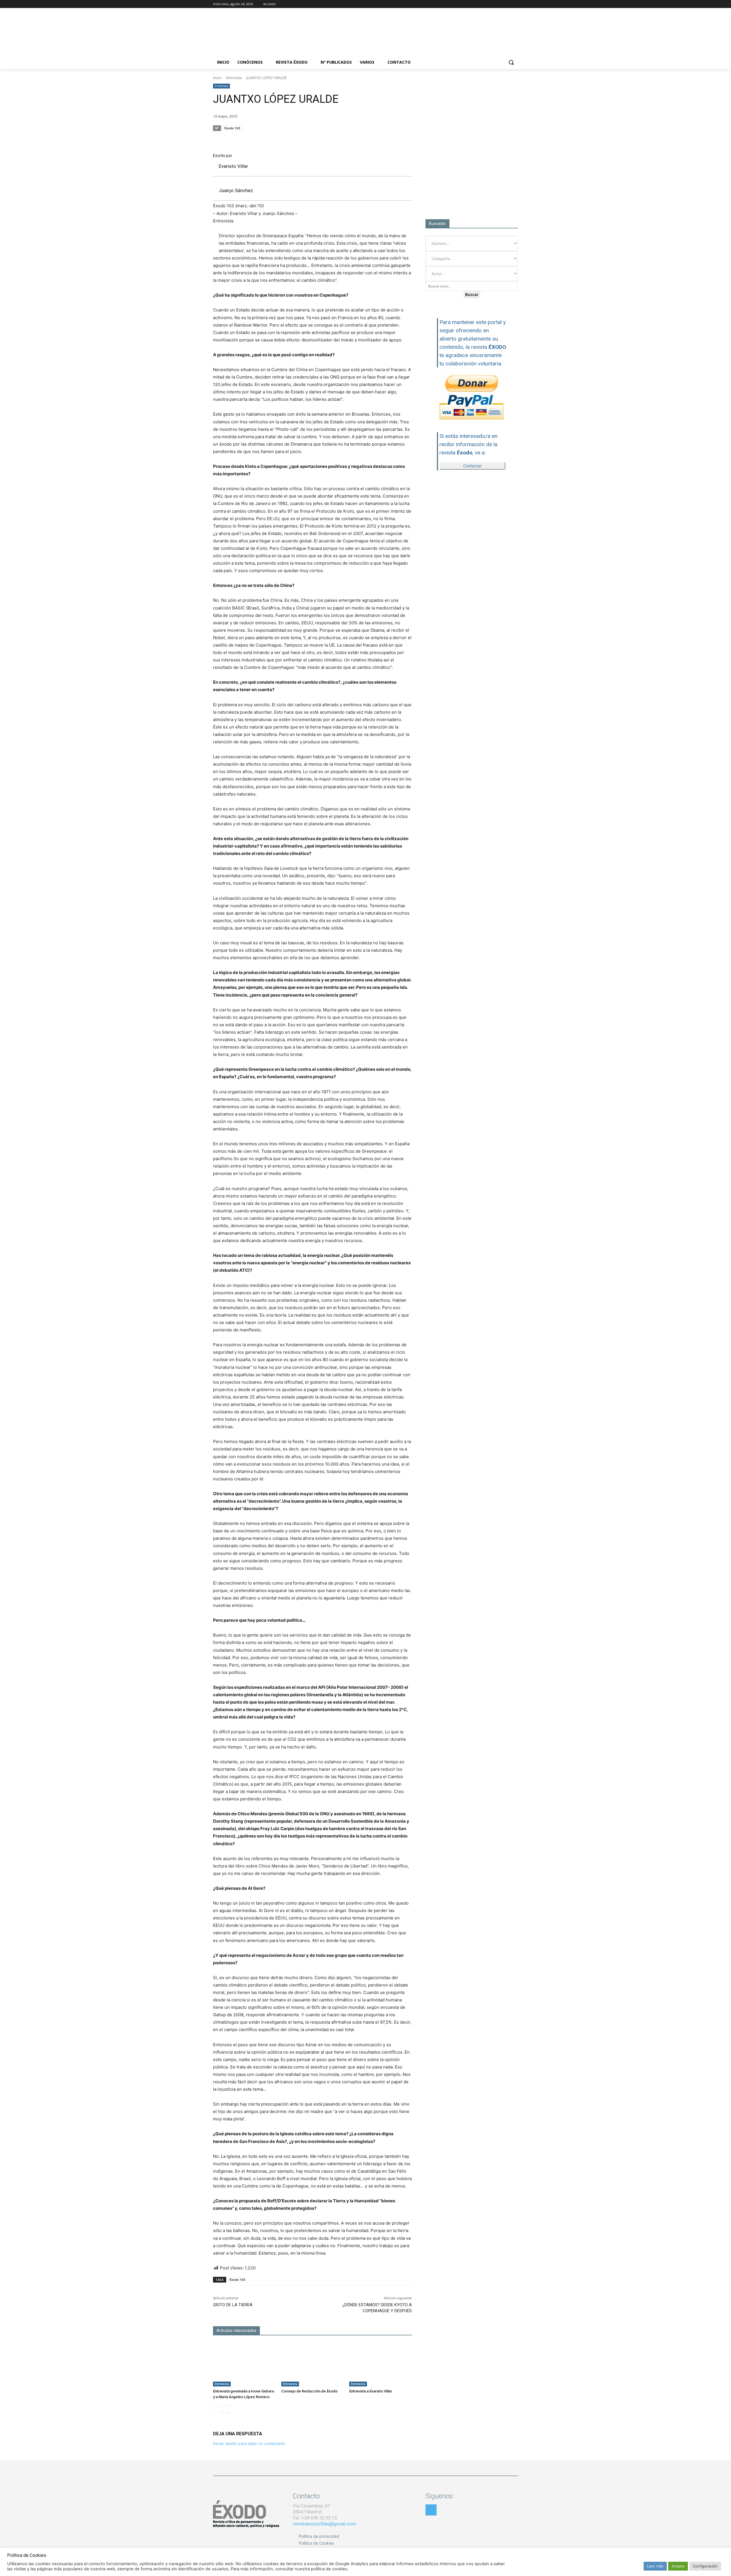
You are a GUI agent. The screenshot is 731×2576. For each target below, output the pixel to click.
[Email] (379, 139)
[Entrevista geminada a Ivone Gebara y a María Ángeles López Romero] (244, 2365)
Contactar (472, 466)
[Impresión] (392, 139)
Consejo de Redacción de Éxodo (309, 2391)
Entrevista (234, 78)
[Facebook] (491, 4)
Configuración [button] (705, 2566)
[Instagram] (499, 4)
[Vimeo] (515, 4)
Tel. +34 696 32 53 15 (315, 2518)
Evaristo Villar (233, 166)
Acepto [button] (678, 2566)
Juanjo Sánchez (236, 190)
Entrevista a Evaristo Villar (371, 2391)
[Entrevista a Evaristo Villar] (380, 2365)
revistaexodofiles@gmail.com (325, 2524)
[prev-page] (217, 2409)
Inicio (217, 78)
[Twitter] (507, 4)
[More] (406, 139)
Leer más (655, 2566)
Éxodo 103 (232, 128)
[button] (511, 62)
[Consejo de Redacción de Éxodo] (313, 2365)
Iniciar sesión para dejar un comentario (249, 2443)
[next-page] (226, 2409)
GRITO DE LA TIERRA (233, 2305)
